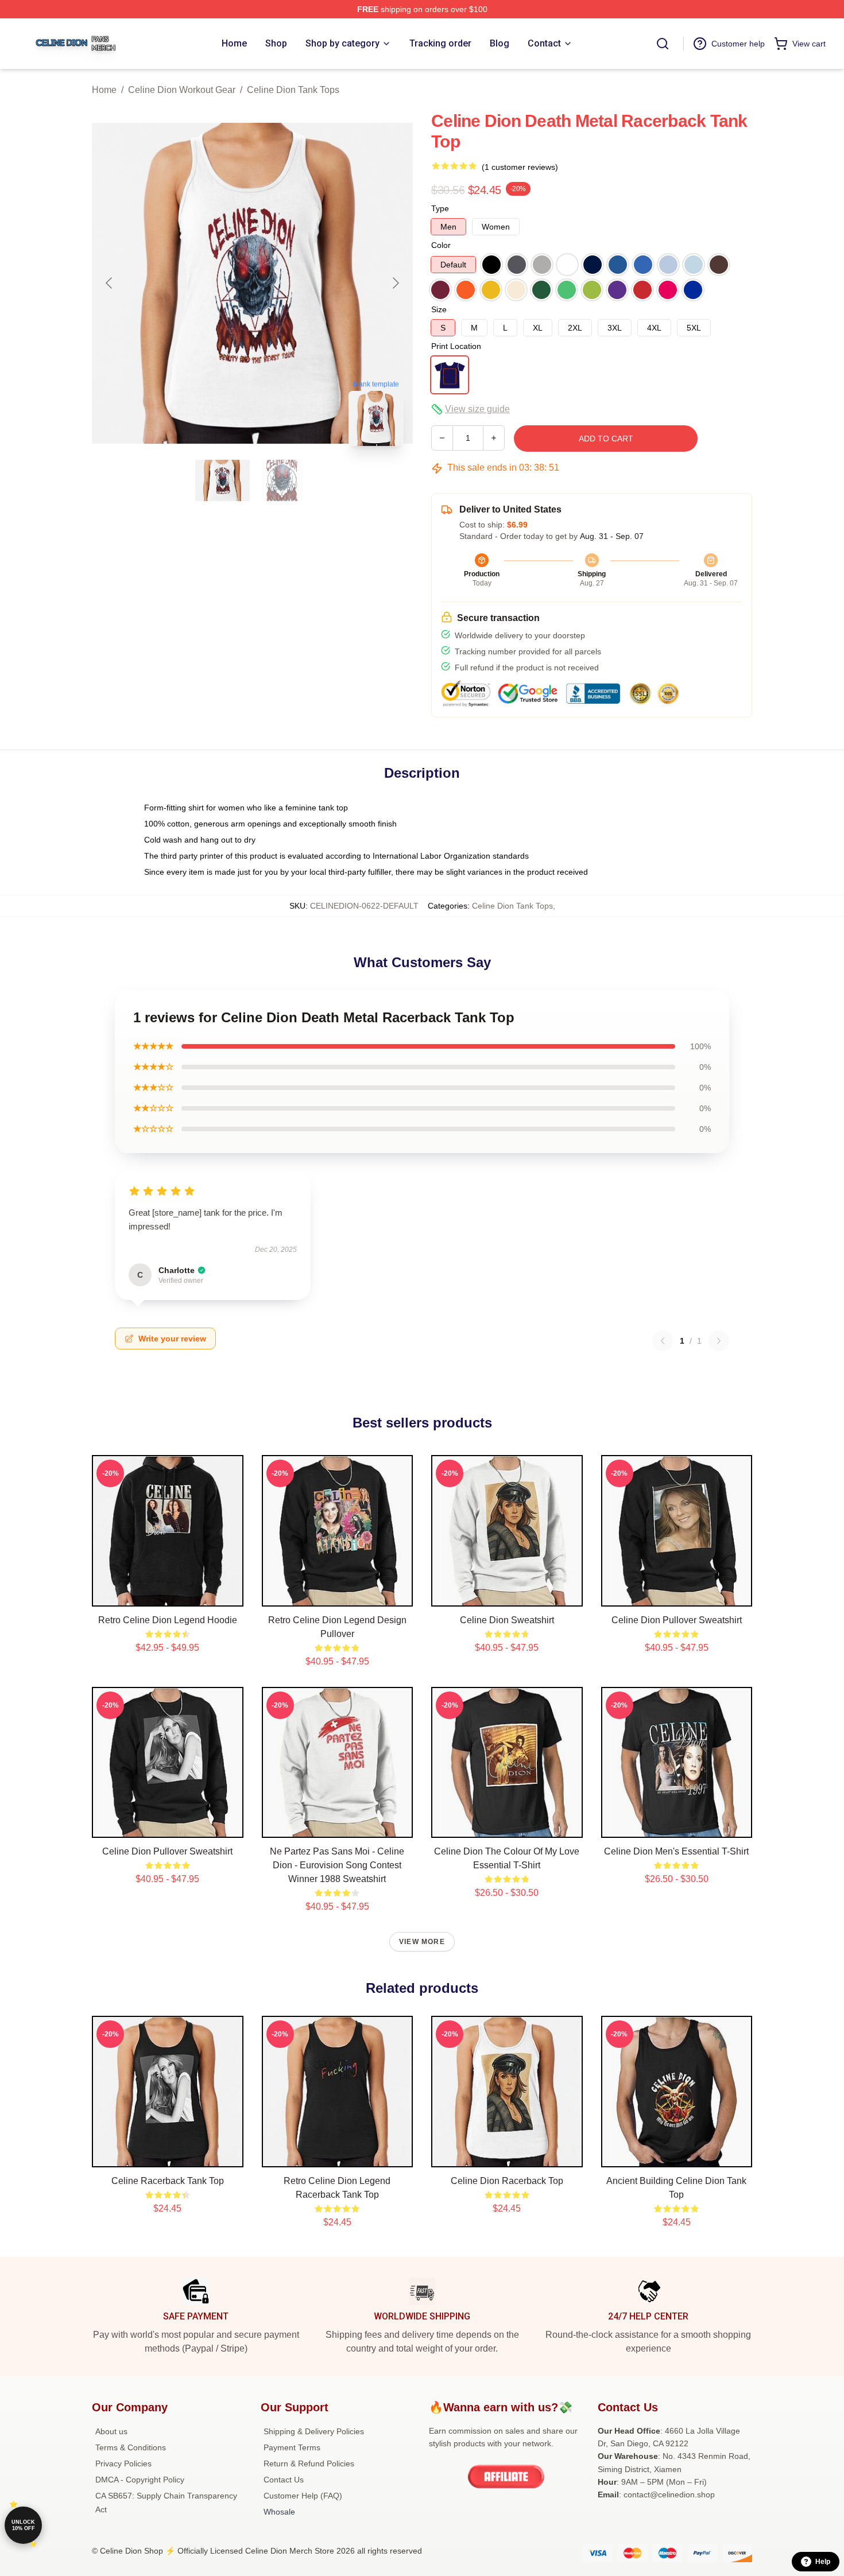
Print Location (456, 346)
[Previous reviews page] (663, 1341)
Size (439, 309)
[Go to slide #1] (223, 480)
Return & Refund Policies (309, 2464)
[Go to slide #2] (282, 480)
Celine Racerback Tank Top (168, 2181)
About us (111, 2431)
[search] (663, 44)
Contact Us (284, 2480)
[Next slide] (395, 283)
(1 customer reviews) (520, 167)
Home (104, 90)
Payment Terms (292, 2447)
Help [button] (823, 2562)
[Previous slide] (110, 283)
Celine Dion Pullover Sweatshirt (677, 1620)
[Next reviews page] (719, 1341)
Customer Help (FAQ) (303, 2496)
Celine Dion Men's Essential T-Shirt (676, 1851)
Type (440, 208)
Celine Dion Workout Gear (182, 90)
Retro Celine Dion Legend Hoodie (168, 1620)
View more (422, 1942)
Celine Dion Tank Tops (293, 90)
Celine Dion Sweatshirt (507, 1620)
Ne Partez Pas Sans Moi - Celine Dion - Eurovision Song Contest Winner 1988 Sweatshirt (337, 1865)
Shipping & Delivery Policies (314, 2431)
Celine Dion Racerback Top (507, 2181)
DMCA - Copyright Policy (140, 2480)
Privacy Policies (123, 2464)
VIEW (167, 1595)
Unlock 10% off (23, 2525)
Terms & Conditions (131, 2447)
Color (441, 245)
